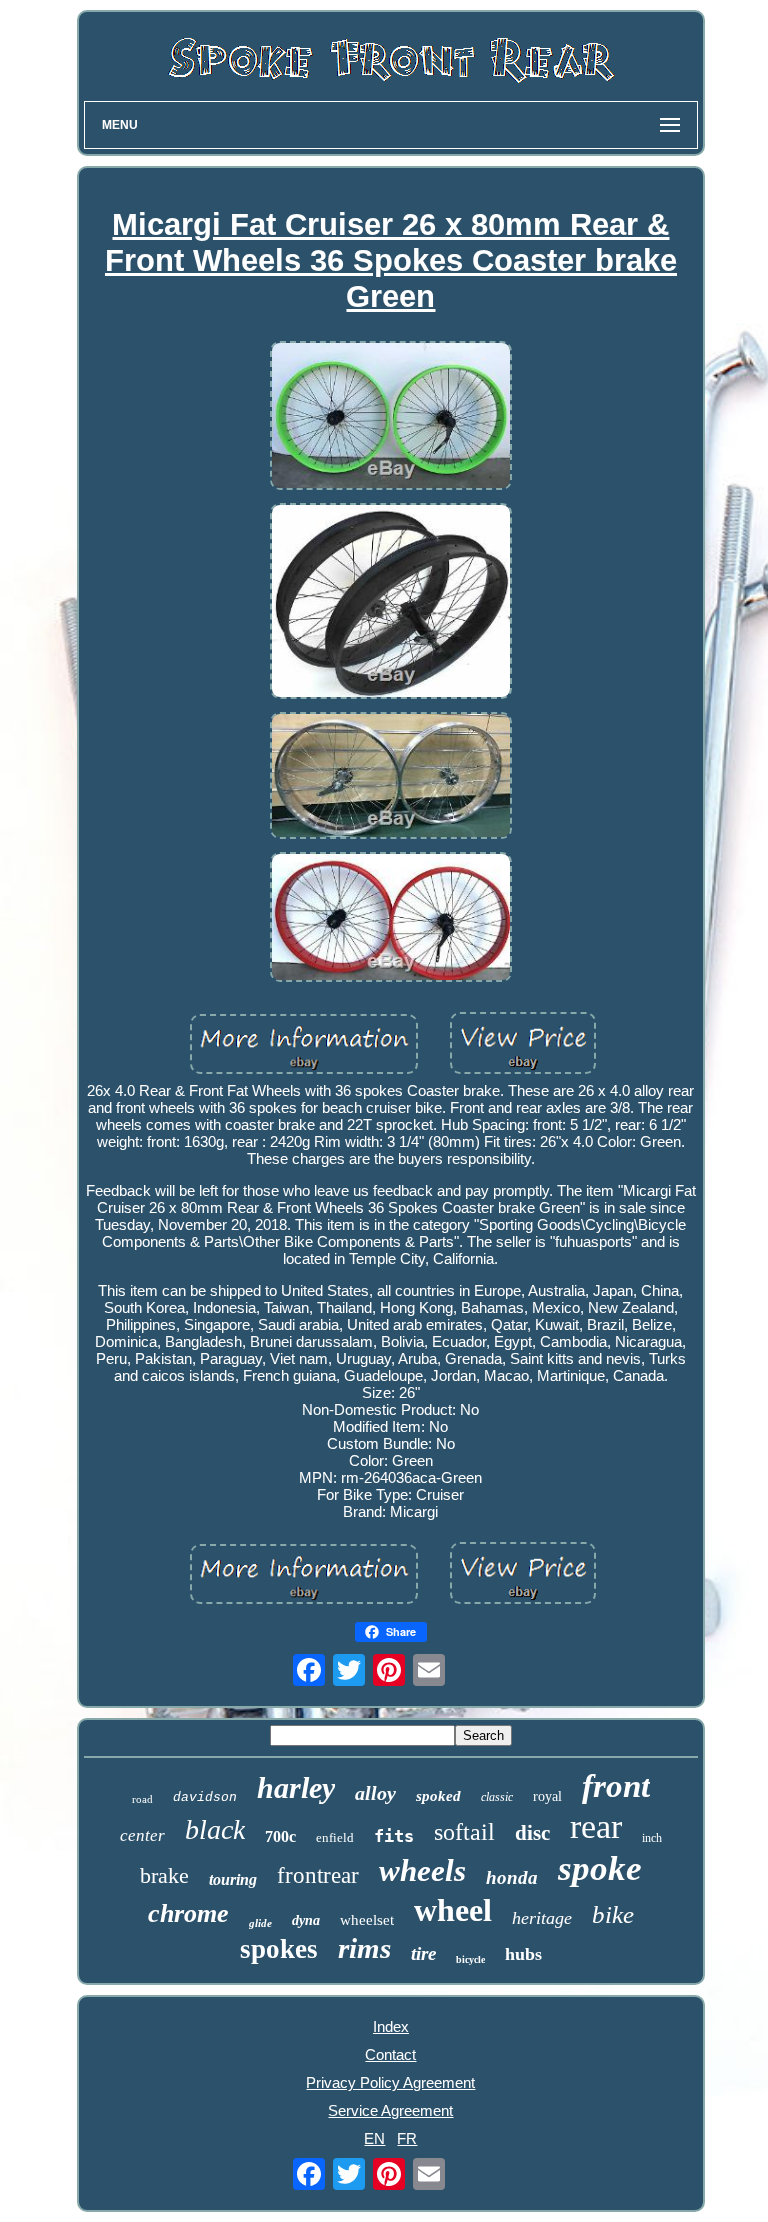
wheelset (367, 1920)
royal (547, 1796)
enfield (335, 1837)
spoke (600, 1868)
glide (260, 1923)
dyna (306, 1920)
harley (296, 1787)
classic (497, 1797)
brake (164, 1875)
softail (464, 1832)
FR (407, 2138)
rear (596, 1826)
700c (280, 1836)
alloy (375, 1793)
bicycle (470, 1959)
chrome (188, 1913)
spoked (438, 1796)
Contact (390, 2054)
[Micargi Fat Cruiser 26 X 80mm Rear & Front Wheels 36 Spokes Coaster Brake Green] (391, 417)
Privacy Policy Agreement (390, 2082)
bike (613, 1914)
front (616, 1786)
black (215, 1829)
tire (423, 1953)
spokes (279, 1949)
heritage (542, 1918)
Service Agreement (390, 2110)
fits (394, 1836)
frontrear (318, 1875)
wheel (453, 1910)
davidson (205, 1797)
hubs (523, 1954)
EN (374, 2138)
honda (512, 1877)
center (142, 1835)
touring (233, 1879)
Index (391, 2026)
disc (532, 1833)
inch (652, 1838)
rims (364, 1948)
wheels (422, 1870)
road (142, 1799)
